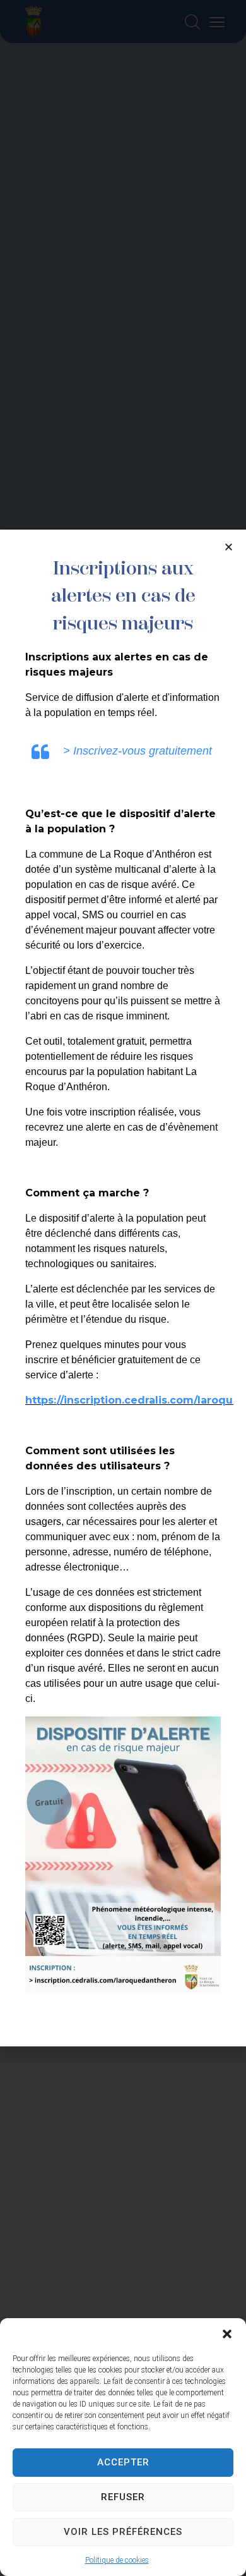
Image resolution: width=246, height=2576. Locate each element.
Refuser (123, 2497)
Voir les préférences (123, 2532)
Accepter (123, 2462)
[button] (227, 2334)
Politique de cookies (117, 2560)
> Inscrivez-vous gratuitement (138, 751)
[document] (123, 1288)
